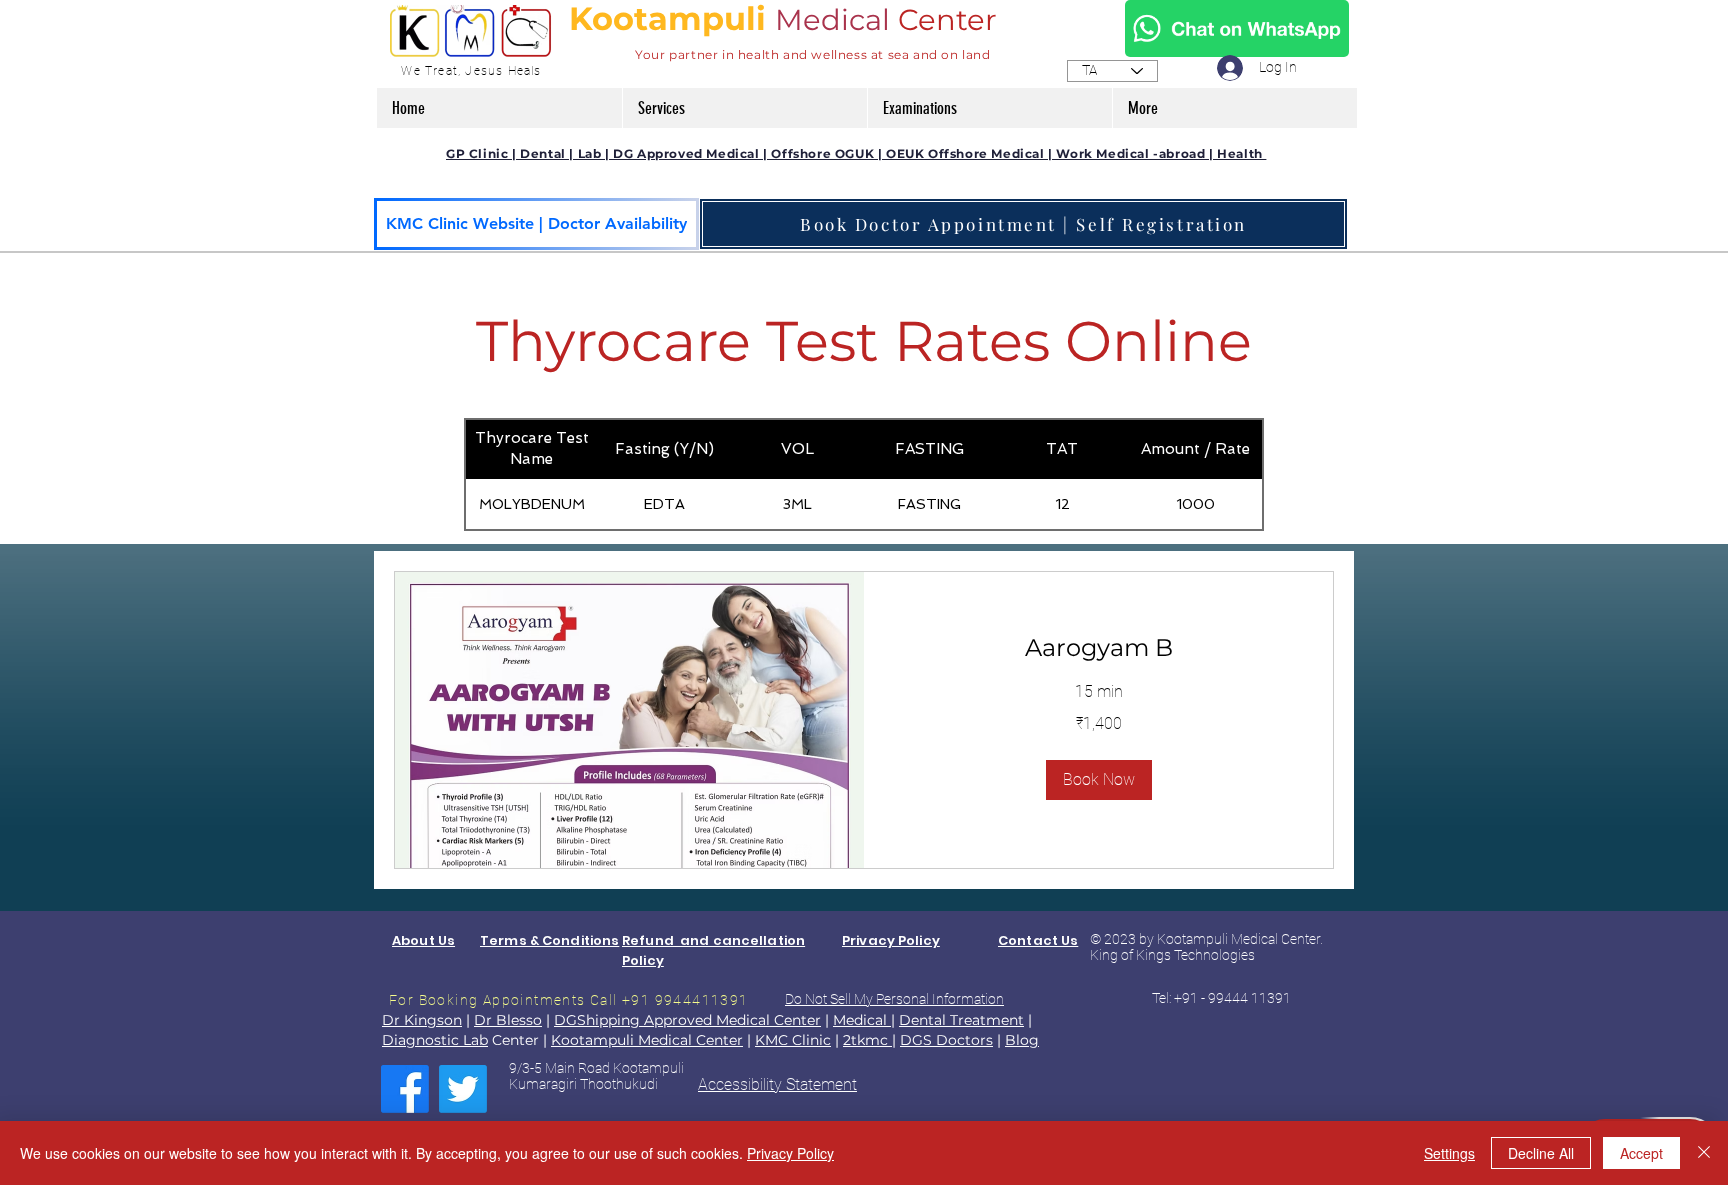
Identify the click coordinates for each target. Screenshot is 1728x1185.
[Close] (1704, 1153)
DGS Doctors (946, 1040)
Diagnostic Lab (435, 1040)
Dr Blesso (508, 1020)
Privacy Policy (790, 1153)
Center (951, 19)
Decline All (1541, 1153)
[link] (1098, 648)
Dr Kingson (422, 1020)
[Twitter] (463, 1089)
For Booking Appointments (489, 1000)
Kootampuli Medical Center (647, 1040)
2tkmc (867, 1040)
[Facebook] (405, 1089)
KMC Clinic (793, 1040)
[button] (744, 108)
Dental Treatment (961, 1020)
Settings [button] (1449, 1153)
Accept (1641, 1153)
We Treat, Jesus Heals (471, 71)
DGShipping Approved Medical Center (687, 1020)
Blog (1022, 1040)
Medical (832, 19)
